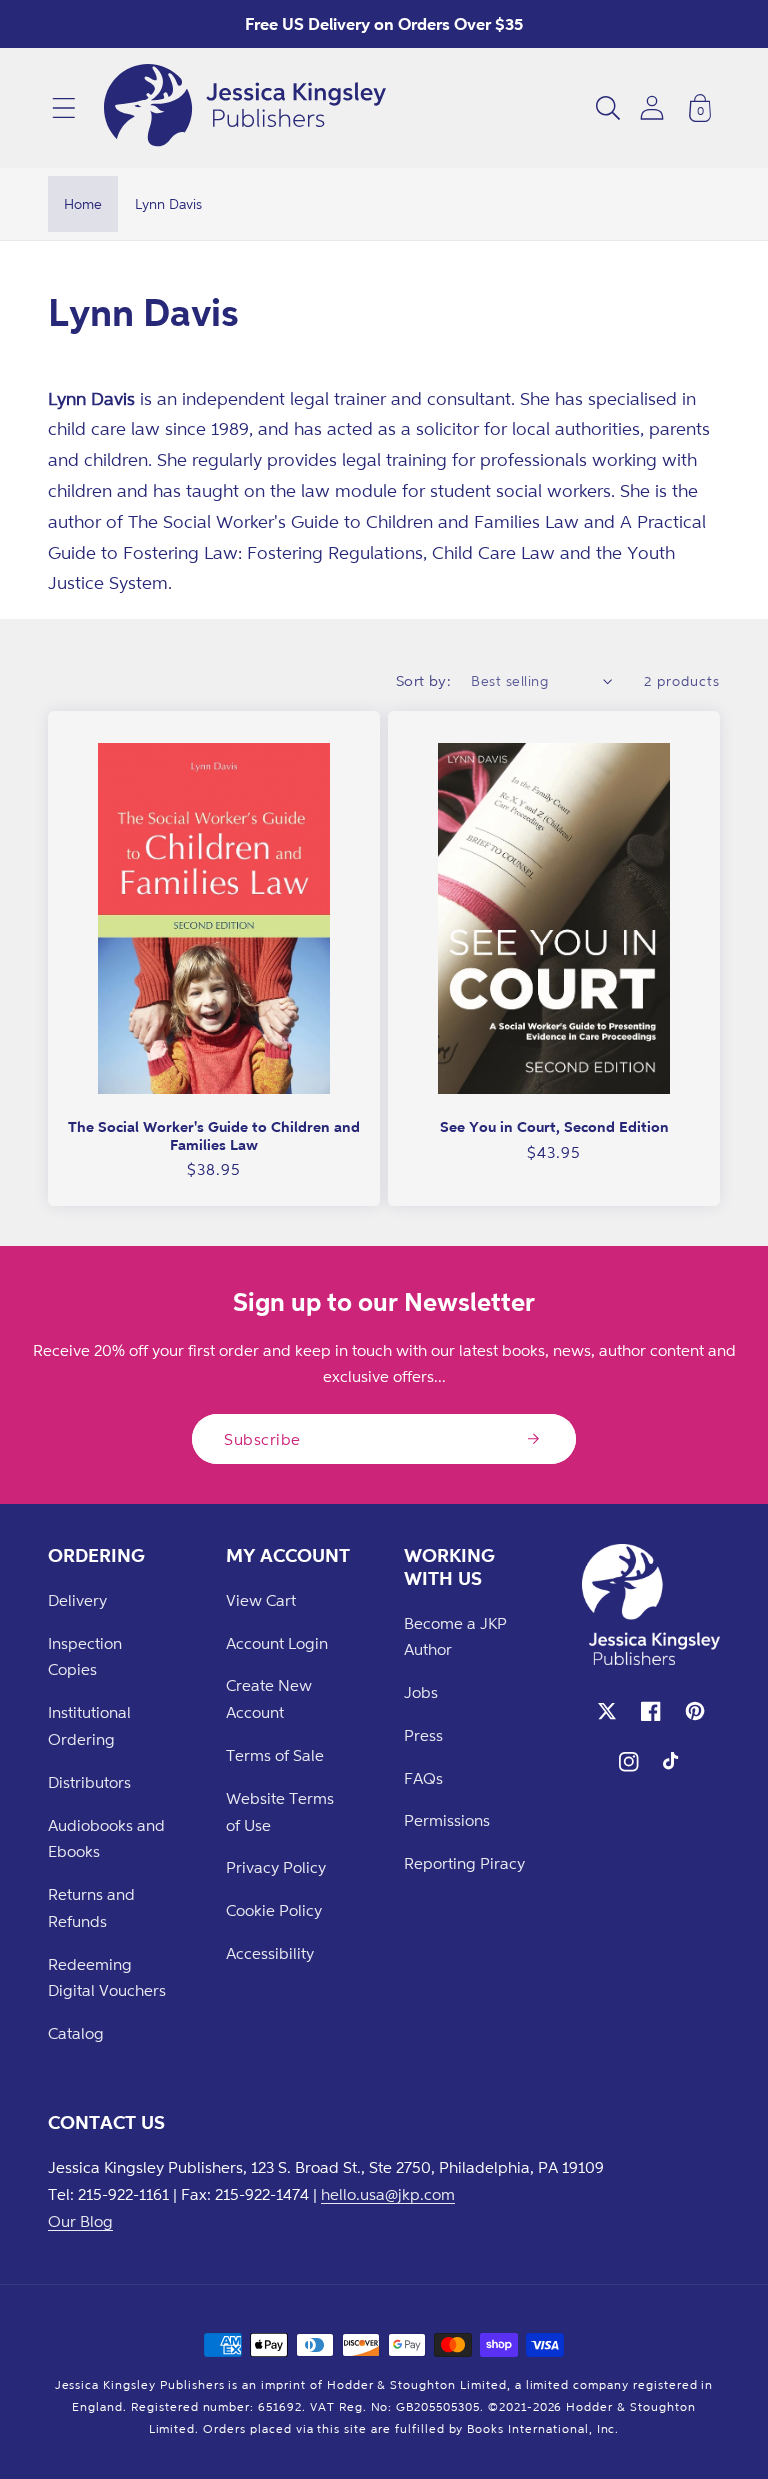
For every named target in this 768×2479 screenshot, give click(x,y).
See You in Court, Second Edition (554, 1126)
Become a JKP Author (455, 1636)
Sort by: (424, 680)
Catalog (76, 2033)
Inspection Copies (85, 1656)
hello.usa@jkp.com (388, 2194)
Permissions (447, 1820)
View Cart (261, 1600)
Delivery (77, 1600)
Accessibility (270, 1953)
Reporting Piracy (464, 1863)
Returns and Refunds (91, 1907)
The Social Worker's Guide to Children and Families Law (214, 1135)
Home (83, 203)
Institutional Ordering (89, 1725)
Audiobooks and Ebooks (106, 1838)
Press (423, 1735)
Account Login (277, 1643)
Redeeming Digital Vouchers (107, 1977)
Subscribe (262, 1439)
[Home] (245, 108)
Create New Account (269, 1698)
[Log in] (652, 107)
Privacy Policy (276, 1867)
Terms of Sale (275, 1755)
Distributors (89, 1782)
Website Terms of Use (280, 1811)
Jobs (421, 1692)
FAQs (423, 1778)
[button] (64, 108)
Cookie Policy (274, 1910)
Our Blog (80, 2221)
